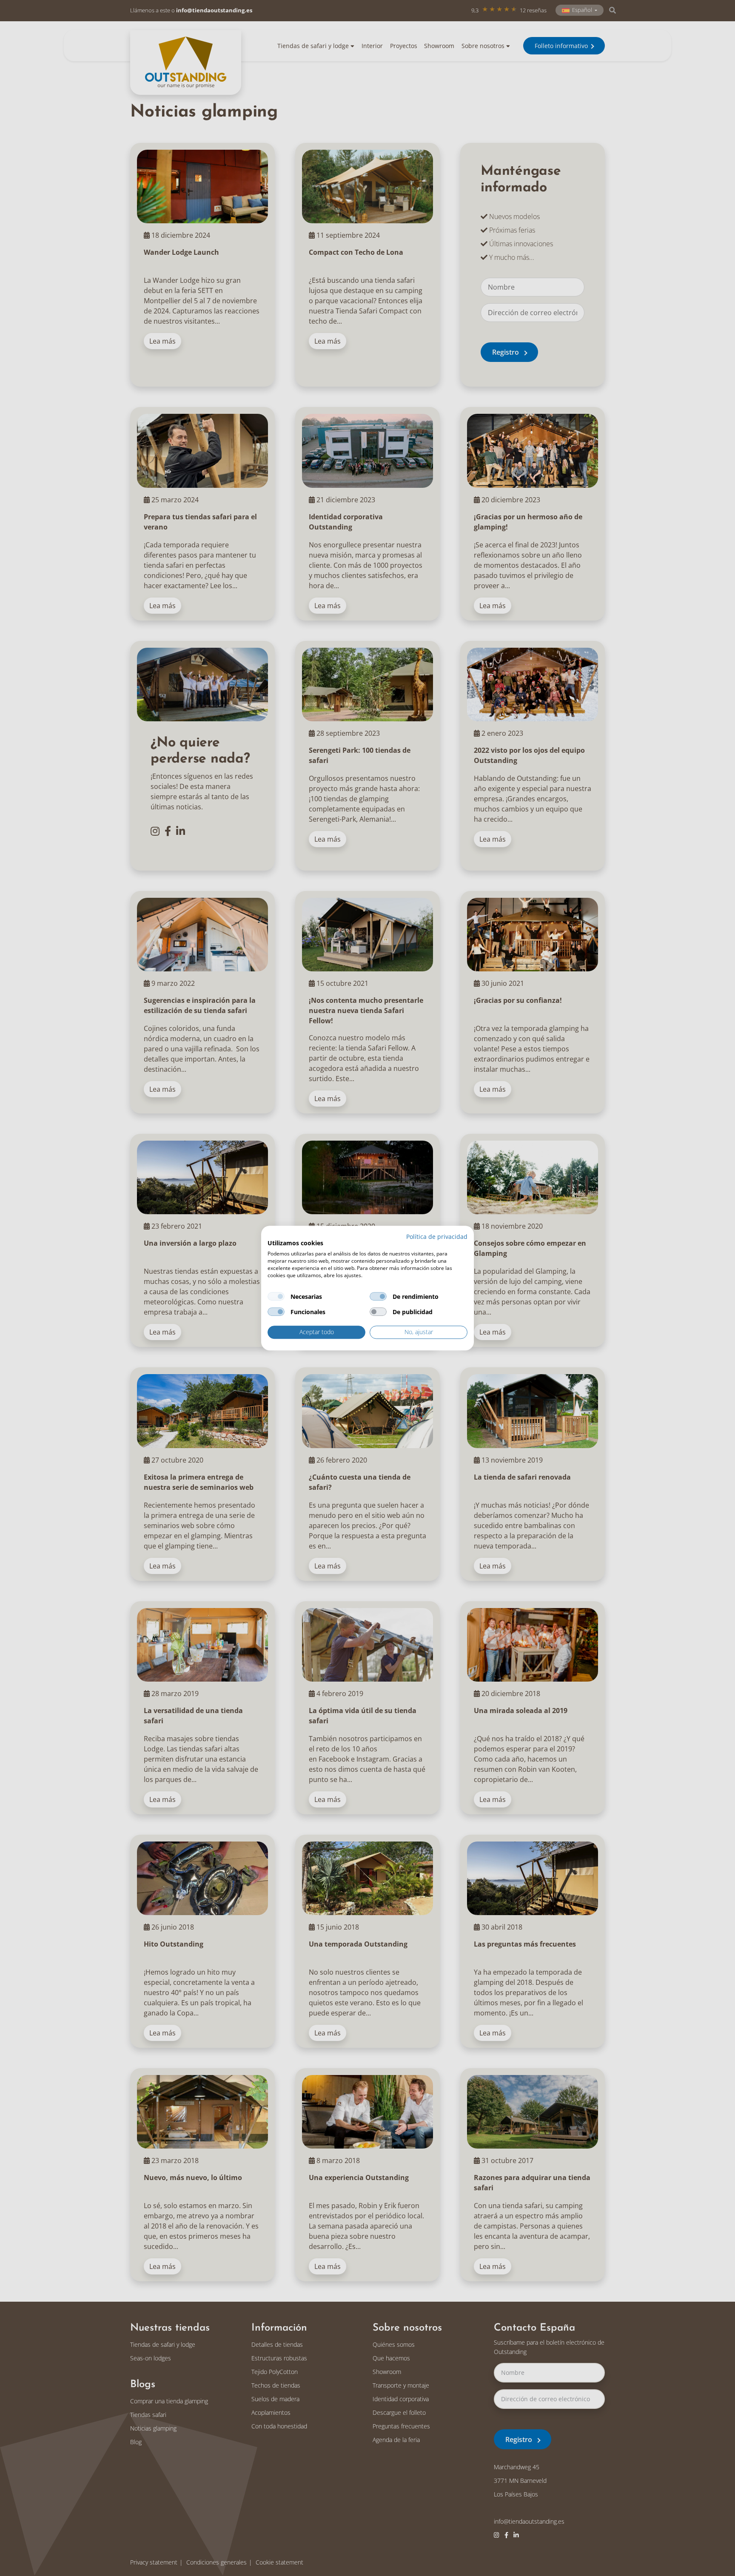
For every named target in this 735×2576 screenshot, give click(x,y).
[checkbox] (276, 1297)
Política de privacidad (437, 1237)
